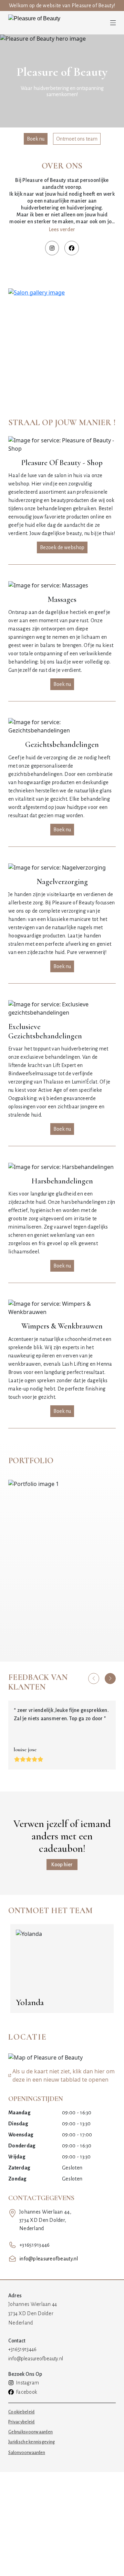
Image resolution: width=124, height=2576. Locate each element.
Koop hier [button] (62, 1865)
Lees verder (62, 229)
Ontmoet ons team (77, 139)
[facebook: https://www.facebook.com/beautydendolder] (72, 248)
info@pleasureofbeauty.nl (49, 2259)
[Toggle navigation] (113, 23)
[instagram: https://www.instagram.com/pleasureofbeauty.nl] (52, 248)
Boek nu (36, 139)
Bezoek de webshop (62, 547)
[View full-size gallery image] (62, 342)
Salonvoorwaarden (27, 2453)
